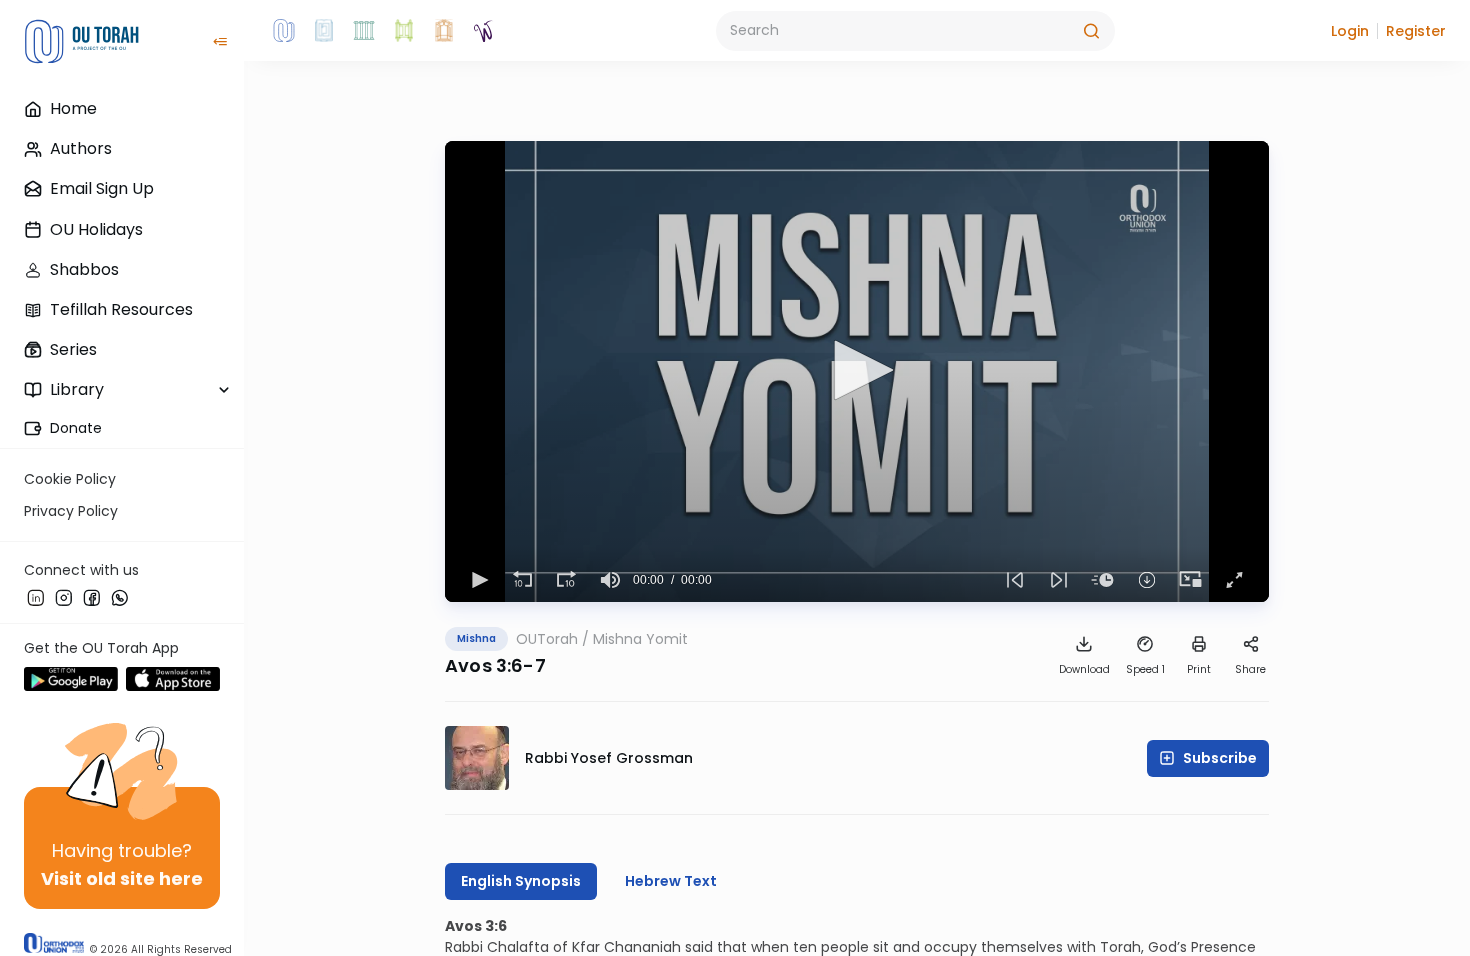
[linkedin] (36, 597)
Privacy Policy (71, 511)
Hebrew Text (671, 881)
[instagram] (64, 597)
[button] (1350, 31)
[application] (857, 371)
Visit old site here (122, 878)
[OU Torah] (284, 31)
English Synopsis (521, 881)
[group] (611, 580)
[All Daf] (444, 31)
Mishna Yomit (640, 639)
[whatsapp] (120, 597)
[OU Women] (484, 31)
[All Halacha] (364, 31)
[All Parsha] (404, 31)
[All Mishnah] (324, 31)
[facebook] (92, 597)
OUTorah (547, 639)
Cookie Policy (70, 479)
